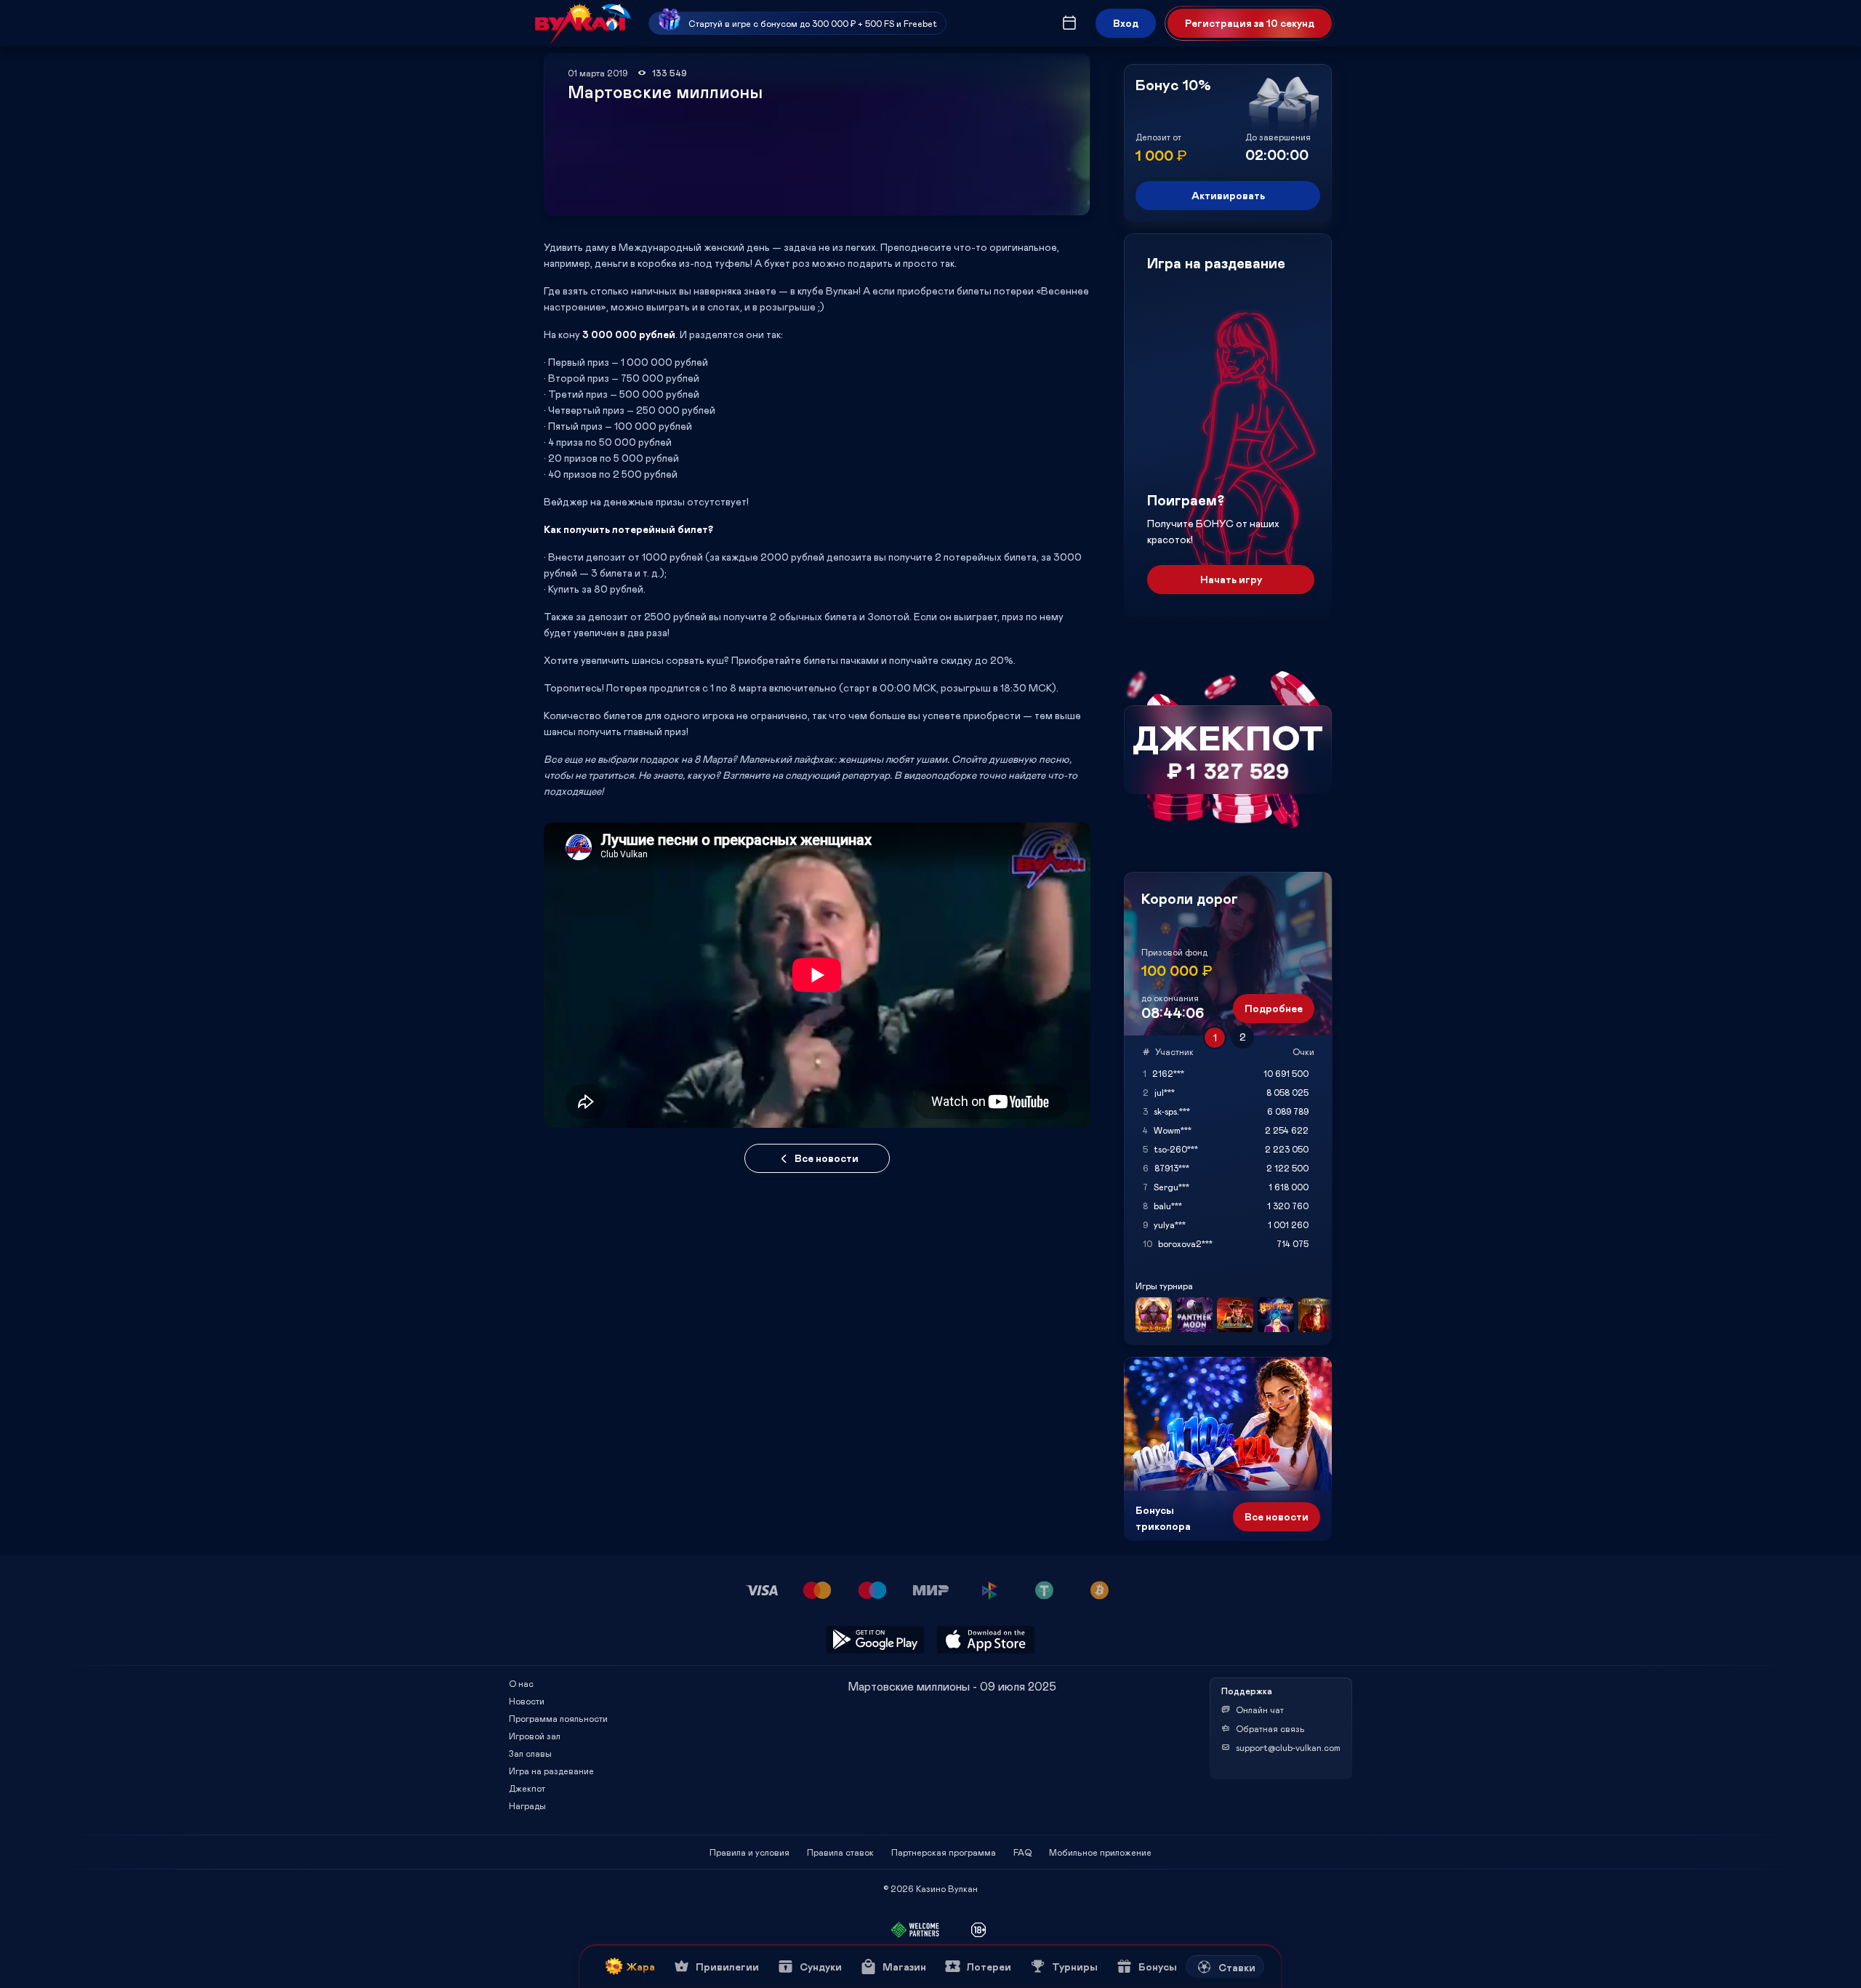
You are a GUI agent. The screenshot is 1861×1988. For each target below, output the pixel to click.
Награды (527, 1805)
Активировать (1228, 195)
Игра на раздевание (551, 1771)
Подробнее (1274, 1008)
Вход (1126, 23)
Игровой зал (535, 1736)
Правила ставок (840, 1852)
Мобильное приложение (1100, 1852)
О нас (521, 1683)
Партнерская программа (944, 1852)
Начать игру (1231, 579)
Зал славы (530, 1753)
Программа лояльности (558, 1718)
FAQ (1022, 1852)
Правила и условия (749, 1852)
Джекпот (527, 1788)
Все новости (827, 1158)
